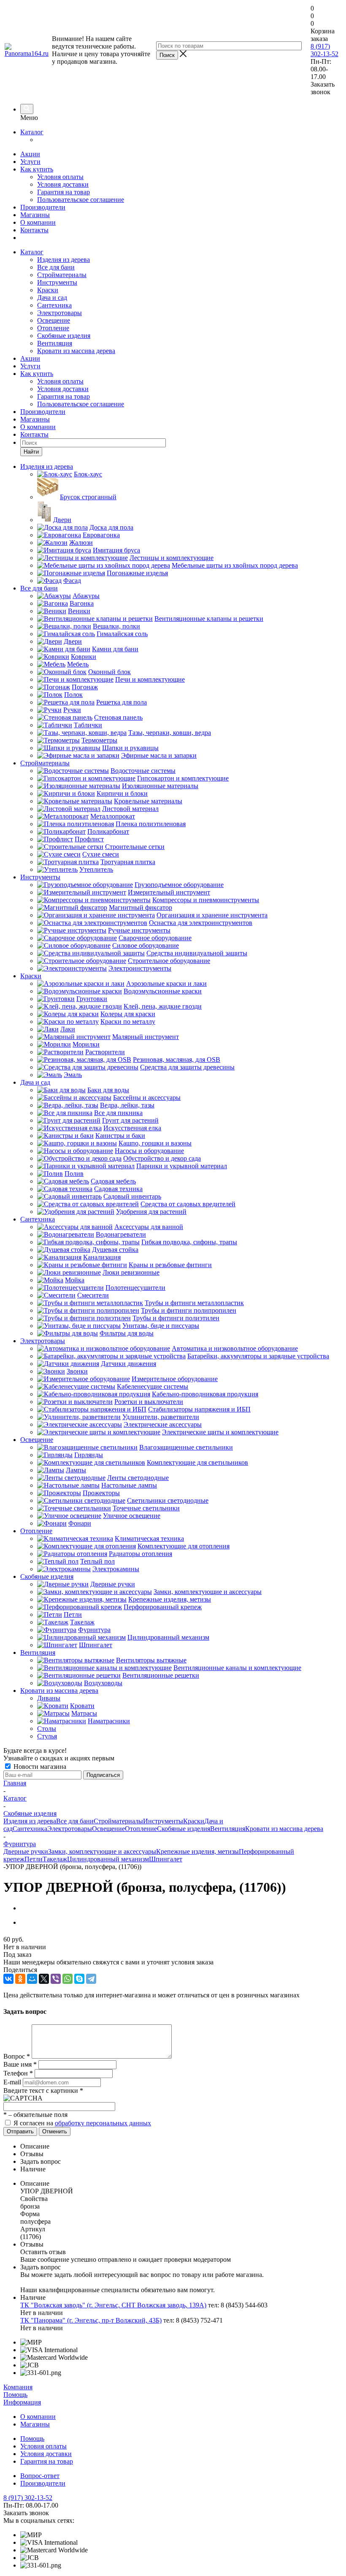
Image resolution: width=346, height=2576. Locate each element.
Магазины (35, 215)
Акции (30, 154)
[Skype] (79, 1979)
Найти (31, 452)
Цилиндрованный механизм (108, 1859)
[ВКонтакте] (8, 1979)
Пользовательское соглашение (81, 200)
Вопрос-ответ (40, 2476)
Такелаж (55, 1859)
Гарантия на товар (64, 192)
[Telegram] (91, 1979)
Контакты (34, 230)
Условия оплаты (60, 177)
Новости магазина (39, 1767)
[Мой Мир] (32, 1979)
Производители (43, 207)
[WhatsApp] (68, 1979)
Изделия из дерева (64, 260)
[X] (44, 1979)
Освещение (54, 320)
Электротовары (59, 313)
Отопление (53, 328)
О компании (38, 222)
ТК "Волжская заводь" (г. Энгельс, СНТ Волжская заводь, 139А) (113, 2305)
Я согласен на (82, 2123)
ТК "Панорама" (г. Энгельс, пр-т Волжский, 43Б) (91, 2320)
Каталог (32, 132)
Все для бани (56, 267)
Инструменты (57, 282)
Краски (48, 290)
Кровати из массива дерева (76, 351)
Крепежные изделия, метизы (197, 1851)
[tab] (181, 2146)
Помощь (15, 2395)
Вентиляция (55, 343)
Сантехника (54, 305)
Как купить (37, 169)
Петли (34, 1859)
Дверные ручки (26, 1851)
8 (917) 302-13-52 (324, 50)
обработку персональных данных (103, 2123)
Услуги (30, 162)
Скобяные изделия (64, 336)
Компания (18, 2387)
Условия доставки (63, 184)
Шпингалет (166, 1859)
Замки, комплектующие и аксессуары (102, 1851)
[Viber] (56, 1979)
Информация (22, 2402)
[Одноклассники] (20, 1979)
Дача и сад (52, 298)
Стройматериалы (62, 275)
